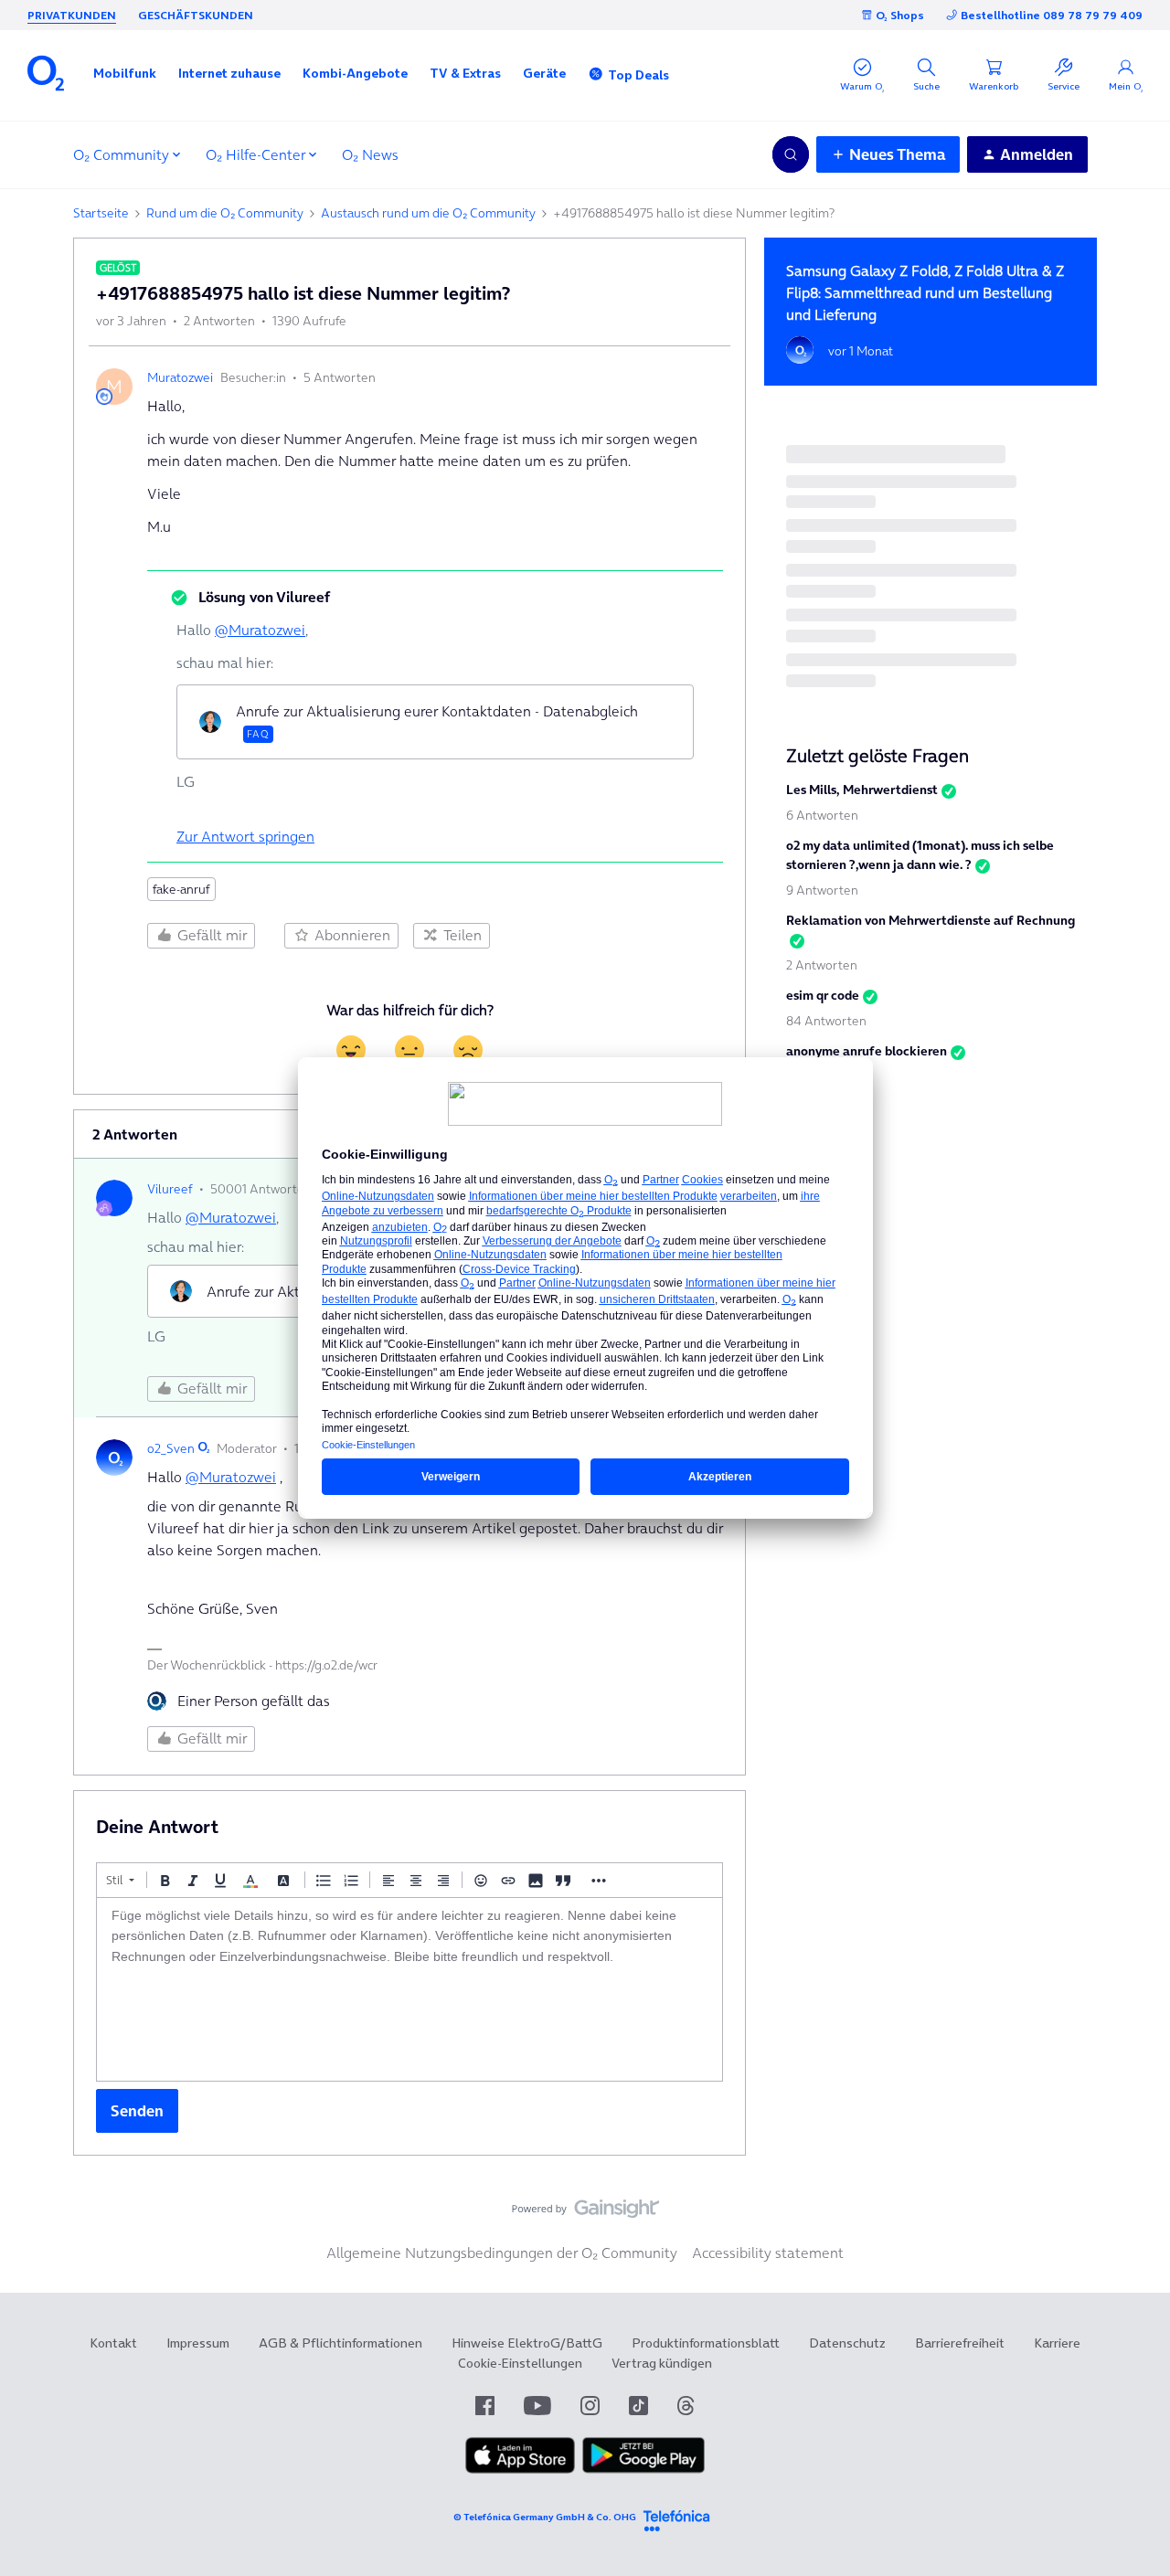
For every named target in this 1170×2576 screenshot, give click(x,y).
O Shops (900, 15)
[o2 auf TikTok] (638, 2406)
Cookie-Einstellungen (520, 2363)
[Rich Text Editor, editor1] (409, 1989)
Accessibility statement (768, 2253)
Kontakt (113, 2343)
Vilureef (170, 1189)
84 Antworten (826, 1021)
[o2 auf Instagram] (590, 2406)
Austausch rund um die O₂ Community (428, 213)
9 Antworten (822, 890)
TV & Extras (465, 73)
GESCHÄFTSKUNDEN (196, 15)
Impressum (198, 2343)
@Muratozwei (260, 630)
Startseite (101, 213)
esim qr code (823, 995)
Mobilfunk (125, 73)
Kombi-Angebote (355, 73)
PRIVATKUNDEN (72, 15)
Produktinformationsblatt (706, 2343)
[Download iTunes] (520, 2469)
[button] (125, 73)
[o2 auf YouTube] (537, 2406)
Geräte (544, 73)
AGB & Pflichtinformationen (340, 2343)
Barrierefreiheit (960, 2343)
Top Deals (638, 75)
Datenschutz (847, 2343)
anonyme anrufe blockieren (867, 1051)
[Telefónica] (676, 2518)
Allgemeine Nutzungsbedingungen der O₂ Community (502, 2253)
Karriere (1057, 2343)
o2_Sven (171, 1448)
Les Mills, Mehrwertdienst (862, 790)
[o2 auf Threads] (686, 2406)
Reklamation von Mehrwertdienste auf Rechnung (931, 920)
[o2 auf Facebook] (485, 2406)
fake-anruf (181, 889)
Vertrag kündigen (662, 2363)
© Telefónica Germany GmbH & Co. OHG (545, 2517)
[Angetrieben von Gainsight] (585, 2213)
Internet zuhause (229, 73)
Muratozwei (180, 377)
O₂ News (370, 154)
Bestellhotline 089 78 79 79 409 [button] (1052, 15)
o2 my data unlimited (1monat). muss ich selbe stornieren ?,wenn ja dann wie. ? (920, 855)
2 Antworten (822, 965)
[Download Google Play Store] (643, 2469)
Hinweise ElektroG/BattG (527, 2343)
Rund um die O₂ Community (225, 213)
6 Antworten (822, 815)
